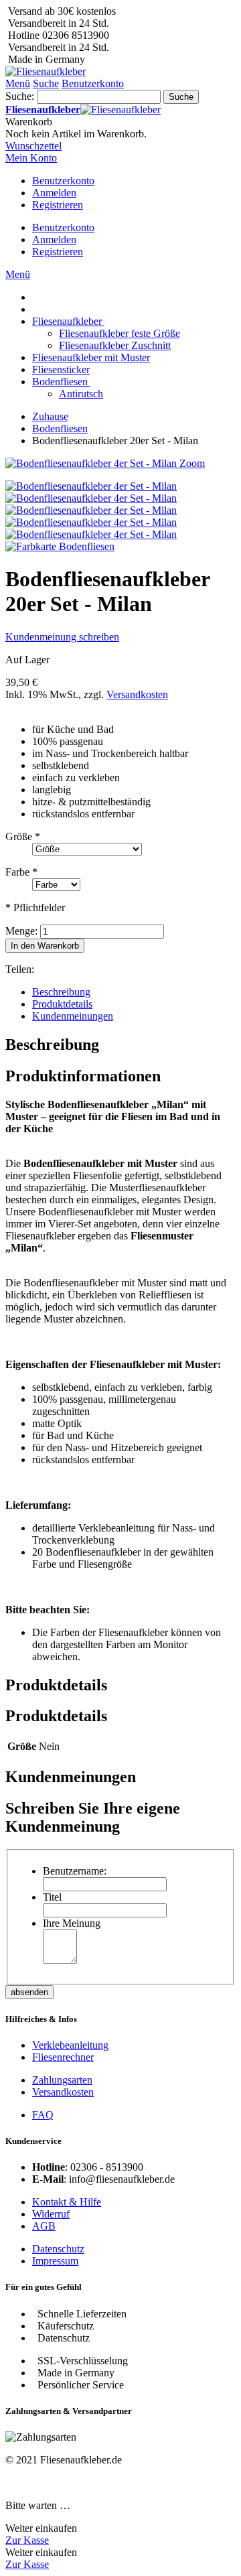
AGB (44, 2226)
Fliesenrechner (63, 2057)
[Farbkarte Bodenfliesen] (60, 546)
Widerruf (51, 2214)
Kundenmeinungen (73, 1016)
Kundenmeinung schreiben (62, 637)
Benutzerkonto (63, 181)
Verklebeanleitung (70, 2045)
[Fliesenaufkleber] (46, 71)
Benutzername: (75, 1871)
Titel (52, 1897)
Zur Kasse (27, 2540)
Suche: (20, 96)
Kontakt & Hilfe (67, 2202)
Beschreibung (61, 992)
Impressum (55, 2261)
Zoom (192, 463)
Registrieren (58, 205)
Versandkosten (137, 694)
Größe (23, 836)
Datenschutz (58, 2249)
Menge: (21, 931)
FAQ (43, 2115)
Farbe (21, 872)
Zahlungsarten (62, 2080)
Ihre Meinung (72, 1923)
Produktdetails (62, 1004)
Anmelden (54, 193)
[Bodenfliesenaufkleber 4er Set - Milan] (91, 486)
